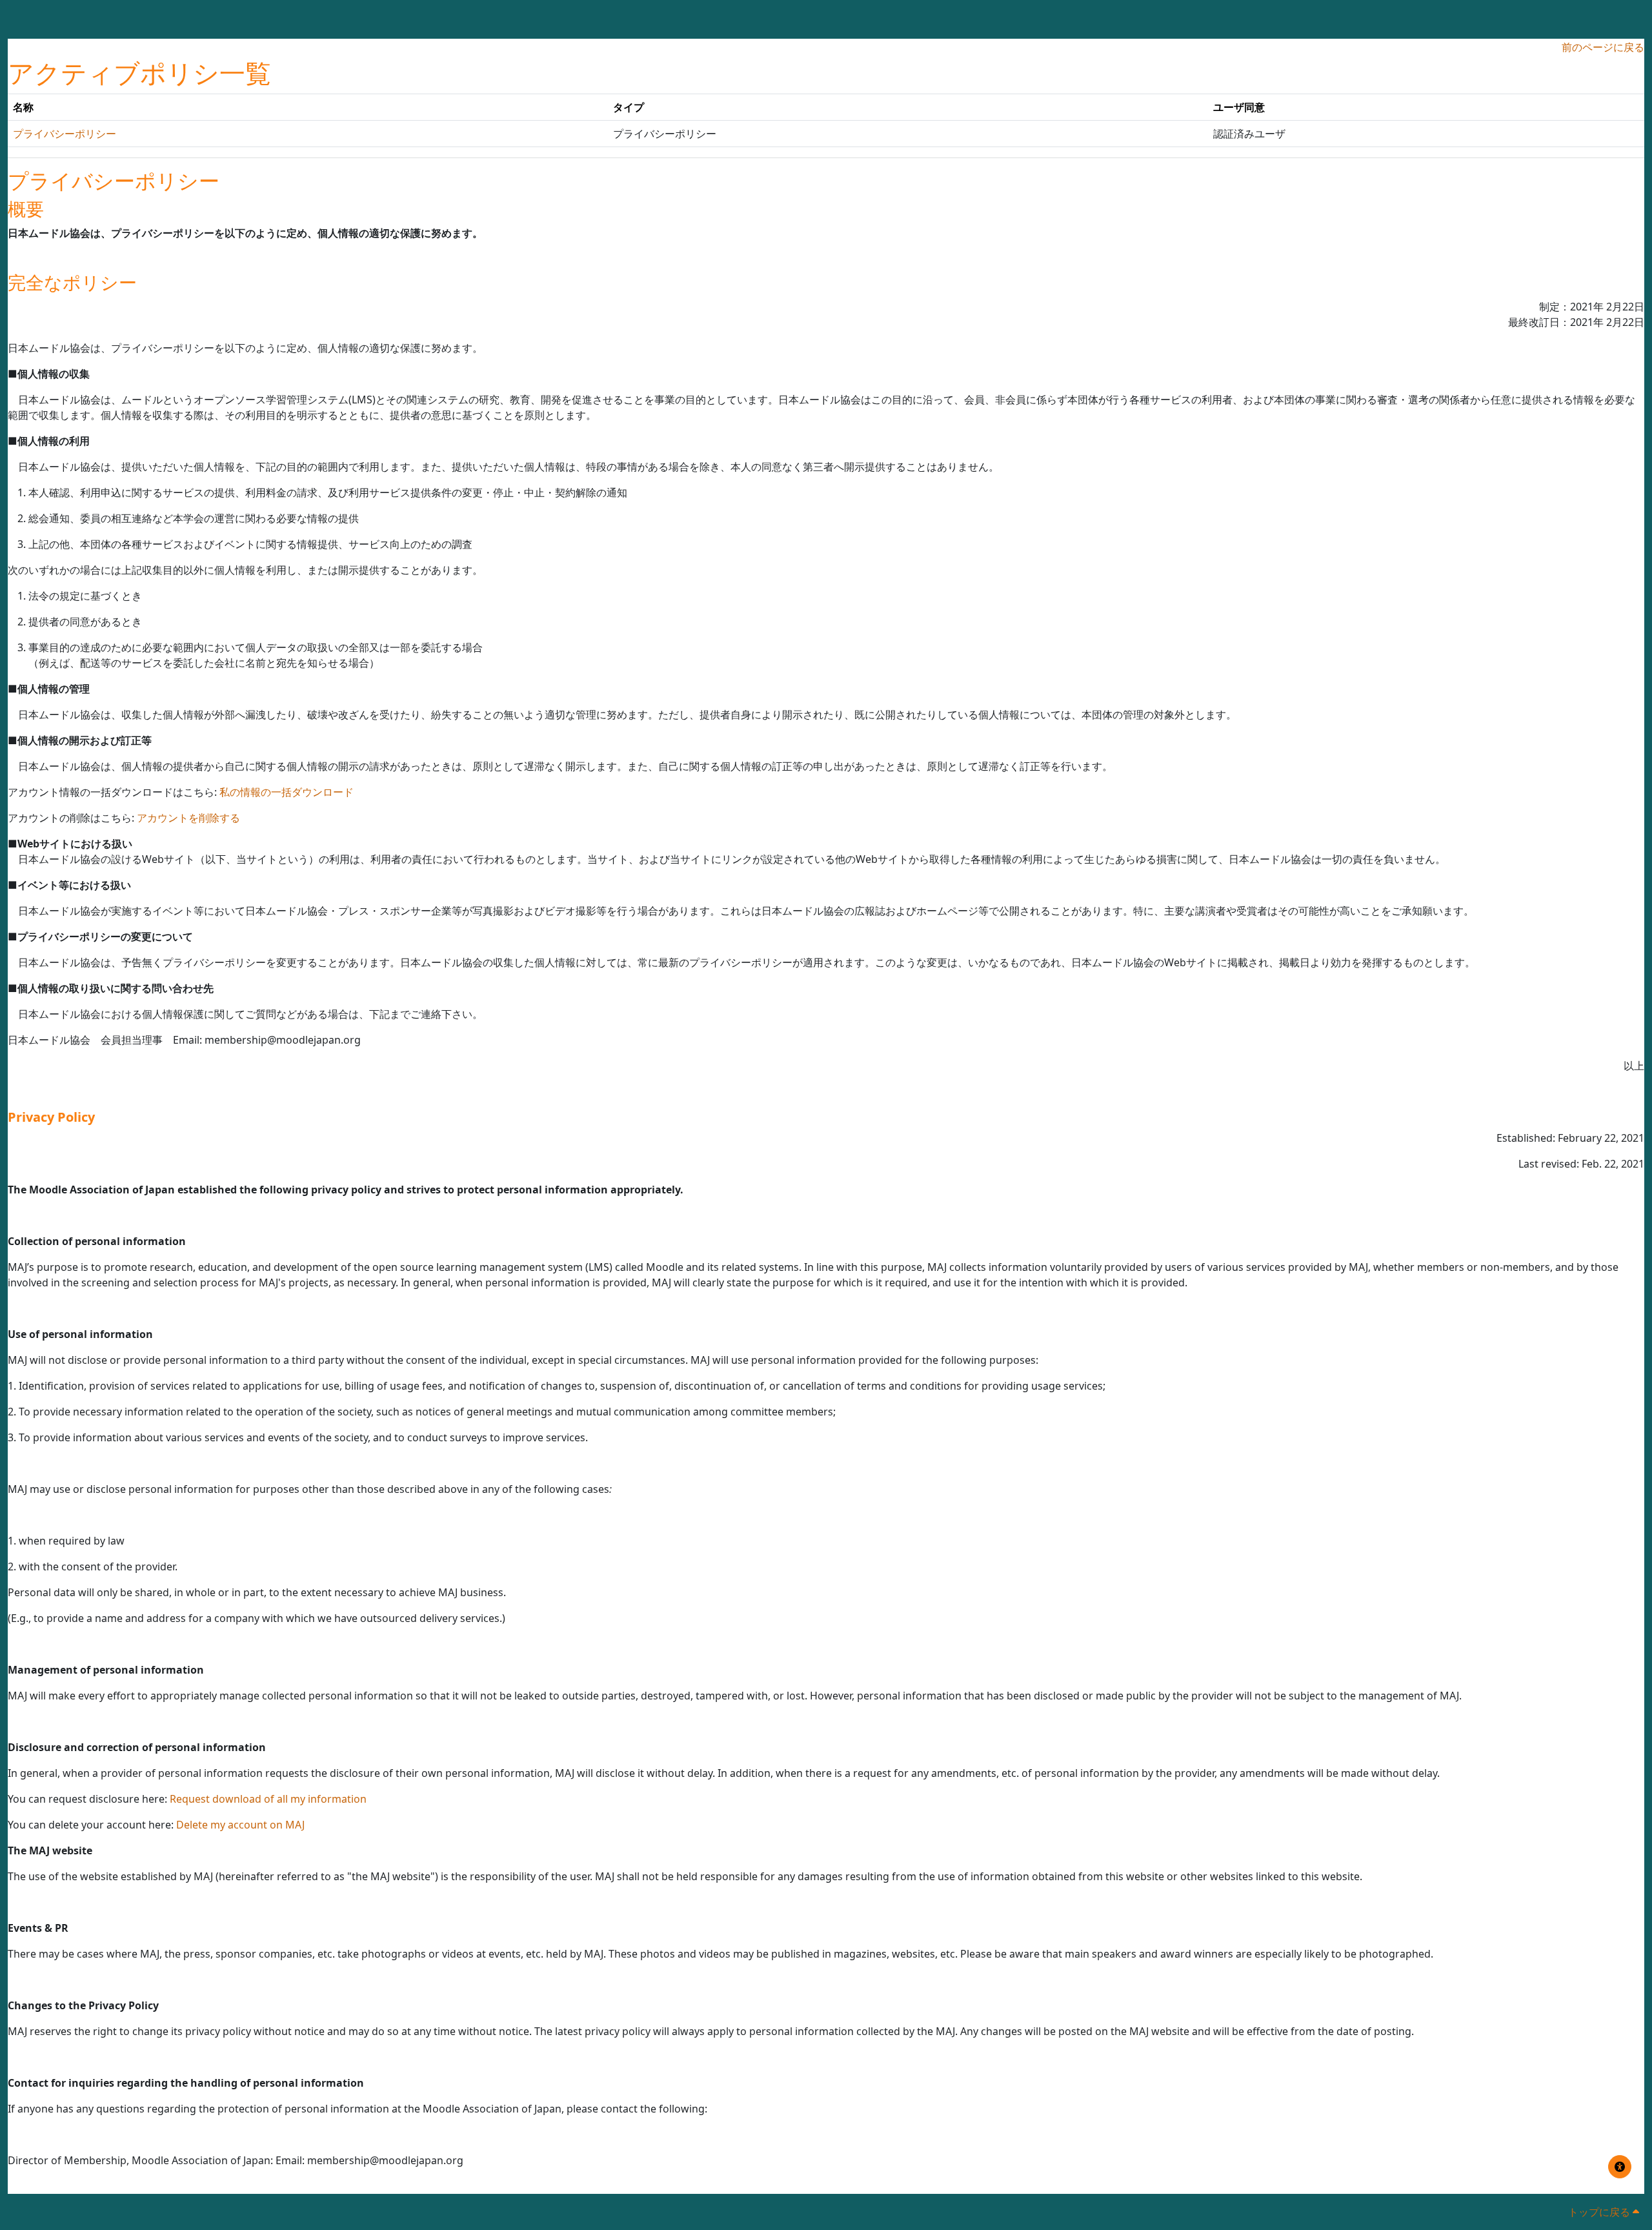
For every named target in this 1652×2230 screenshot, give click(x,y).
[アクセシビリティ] (1620, 2167)
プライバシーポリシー (65, 134)
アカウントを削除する (188, 818)
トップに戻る (1600, 2212)
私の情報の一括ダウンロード (287, 792)
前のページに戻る (1603, 47)
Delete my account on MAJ (240, 1825)
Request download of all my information (268, 1799)
